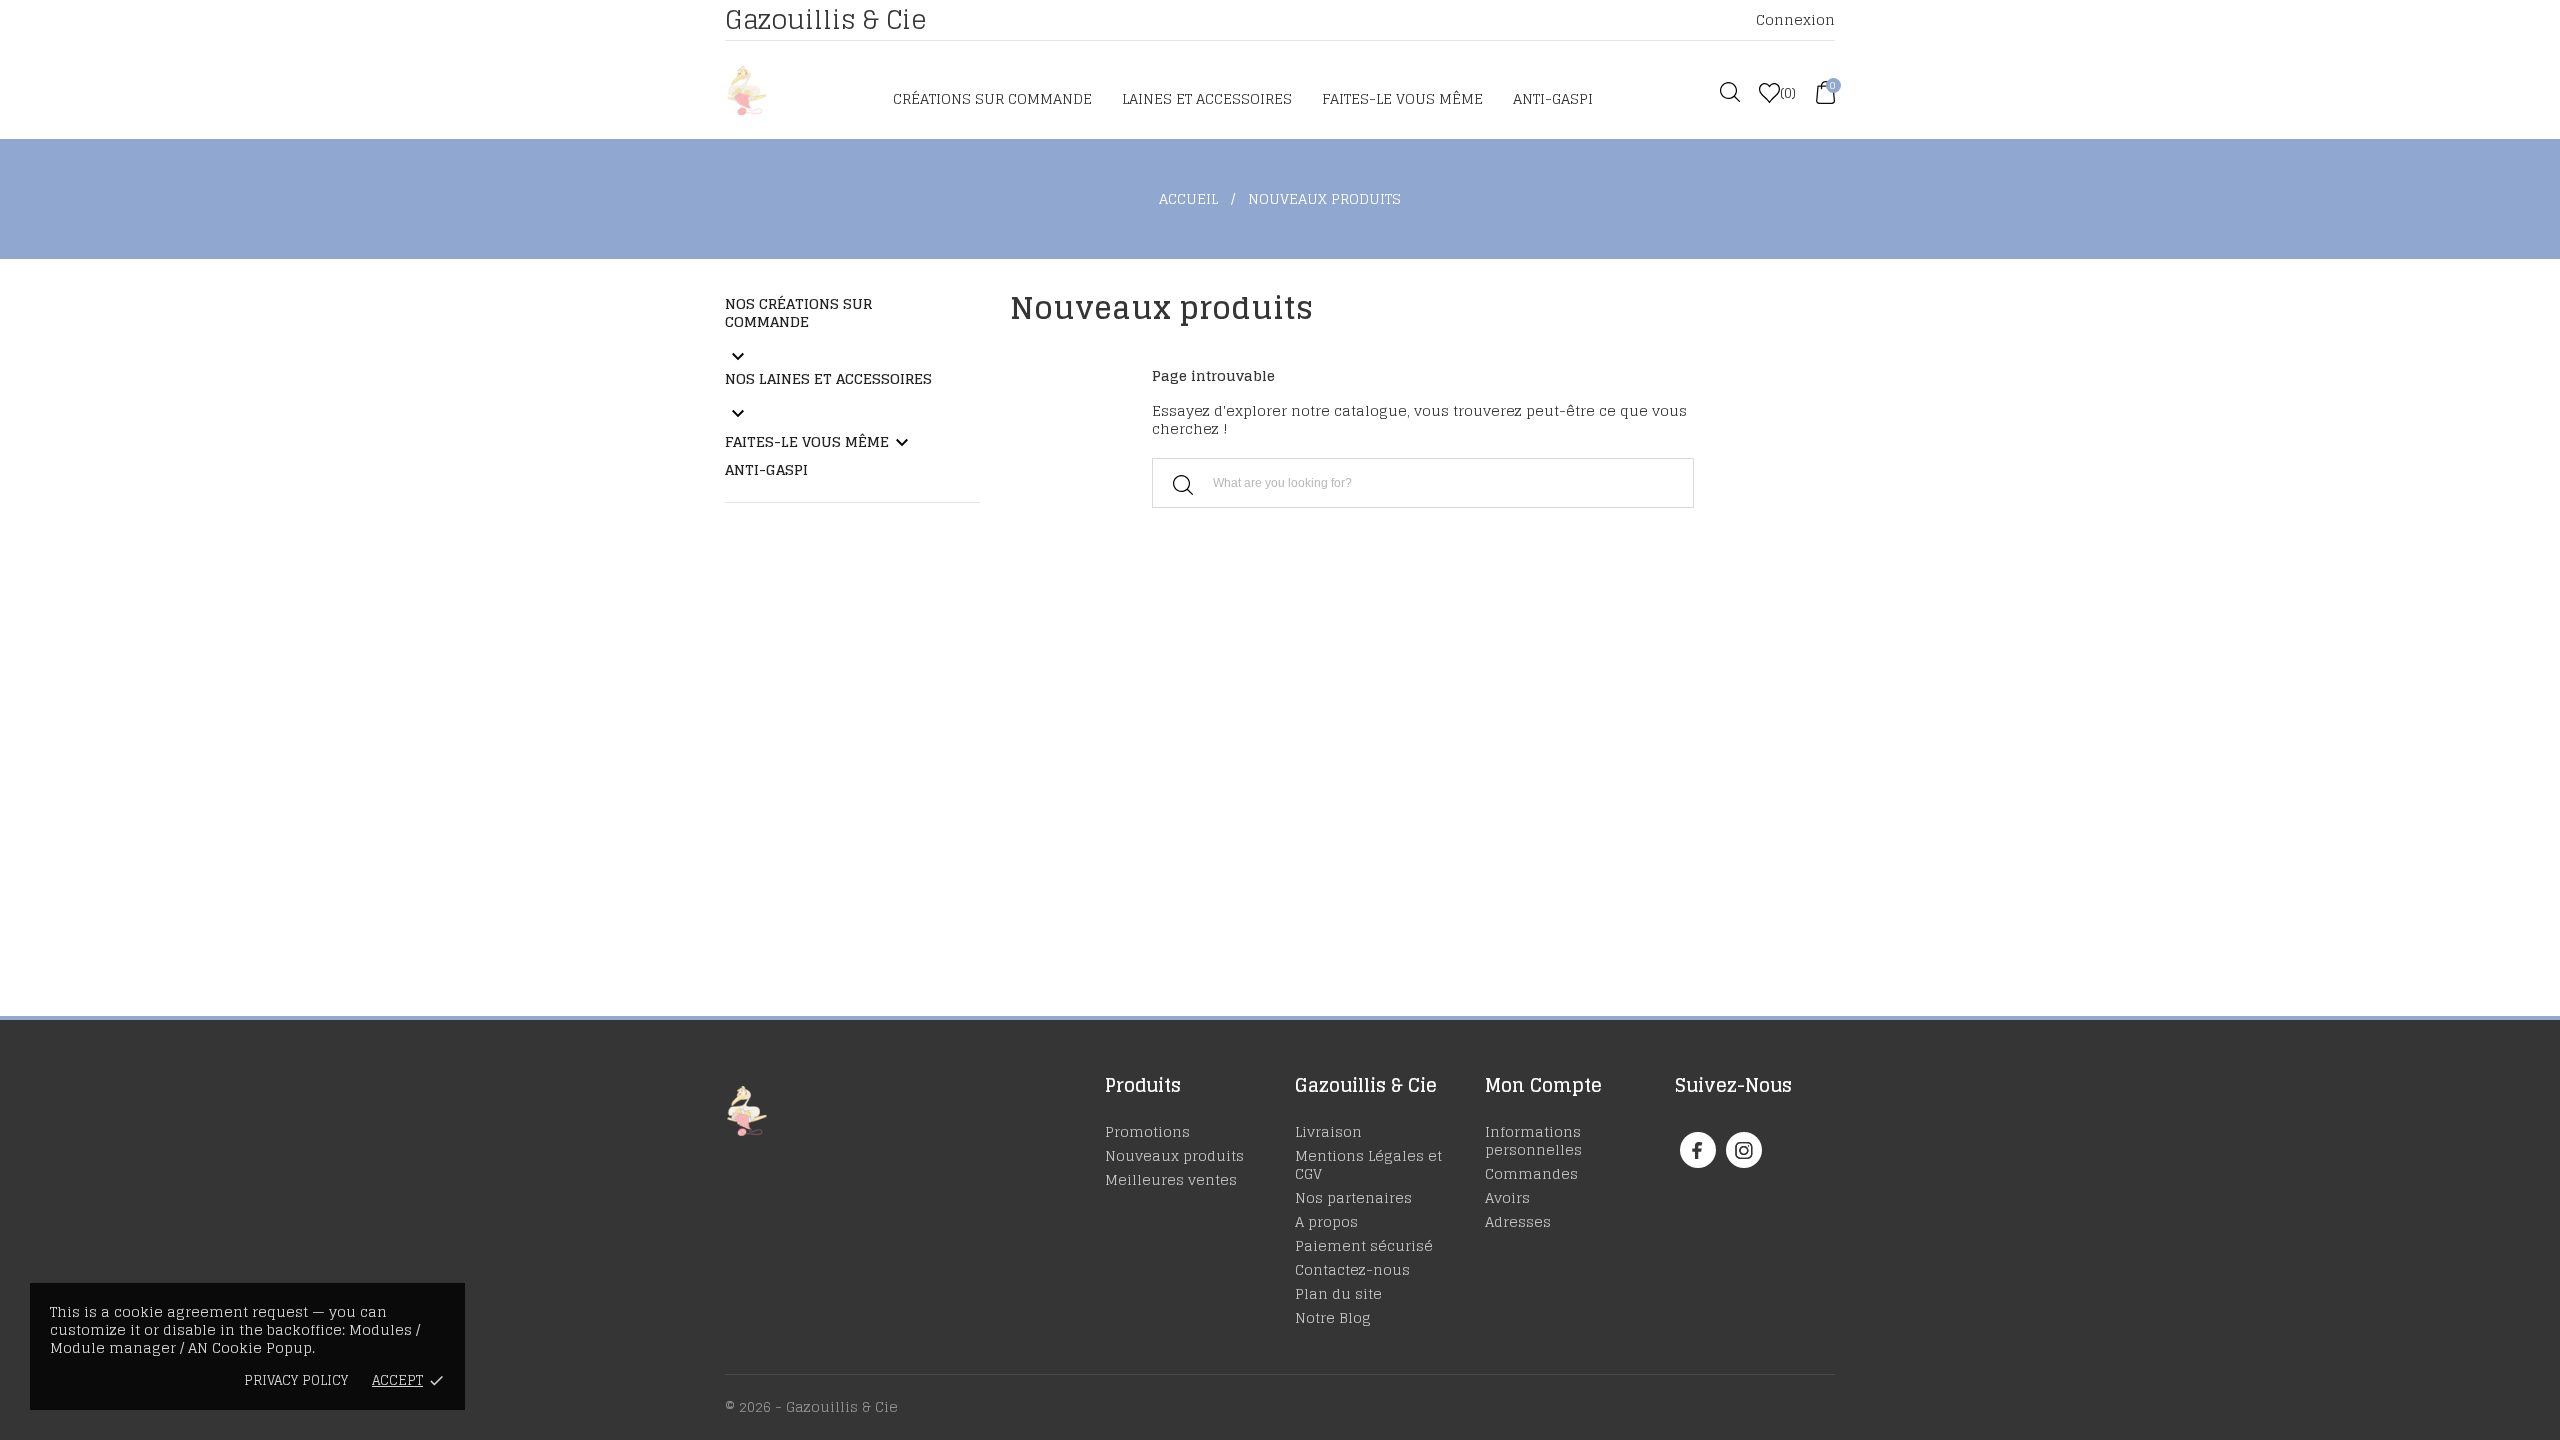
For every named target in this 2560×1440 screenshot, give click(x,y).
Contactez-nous (1352, 1269)
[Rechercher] (1183, 485)
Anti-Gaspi (1553, 98)
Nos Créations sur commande (798, 312)
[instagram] (1744, 1150)
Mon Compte (1543, 1085)
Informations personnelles (1533, 1140)
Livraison (1328, 1131)
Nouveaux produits (1174, 1155)
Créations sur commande (992, 98)
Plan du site (1338, 1293)
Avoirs (1507, 1197)
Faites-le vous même (1402, 98)
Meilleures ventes (1171, 1179)
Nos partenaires (1353, 1197)
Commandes (1531, 1173)
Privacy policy (296, 1380)
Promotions (1147, 1131)
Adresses (1518, 1221)
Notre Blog (1333, 1317)
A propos (1326, 1221)
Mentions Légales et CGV (1368, 1164)
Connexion (1795, 19)
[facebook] (1697, 1150)
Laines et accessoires (1207, 98)
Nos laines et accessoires (828, 378)
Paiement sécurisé (1364, 1245)
